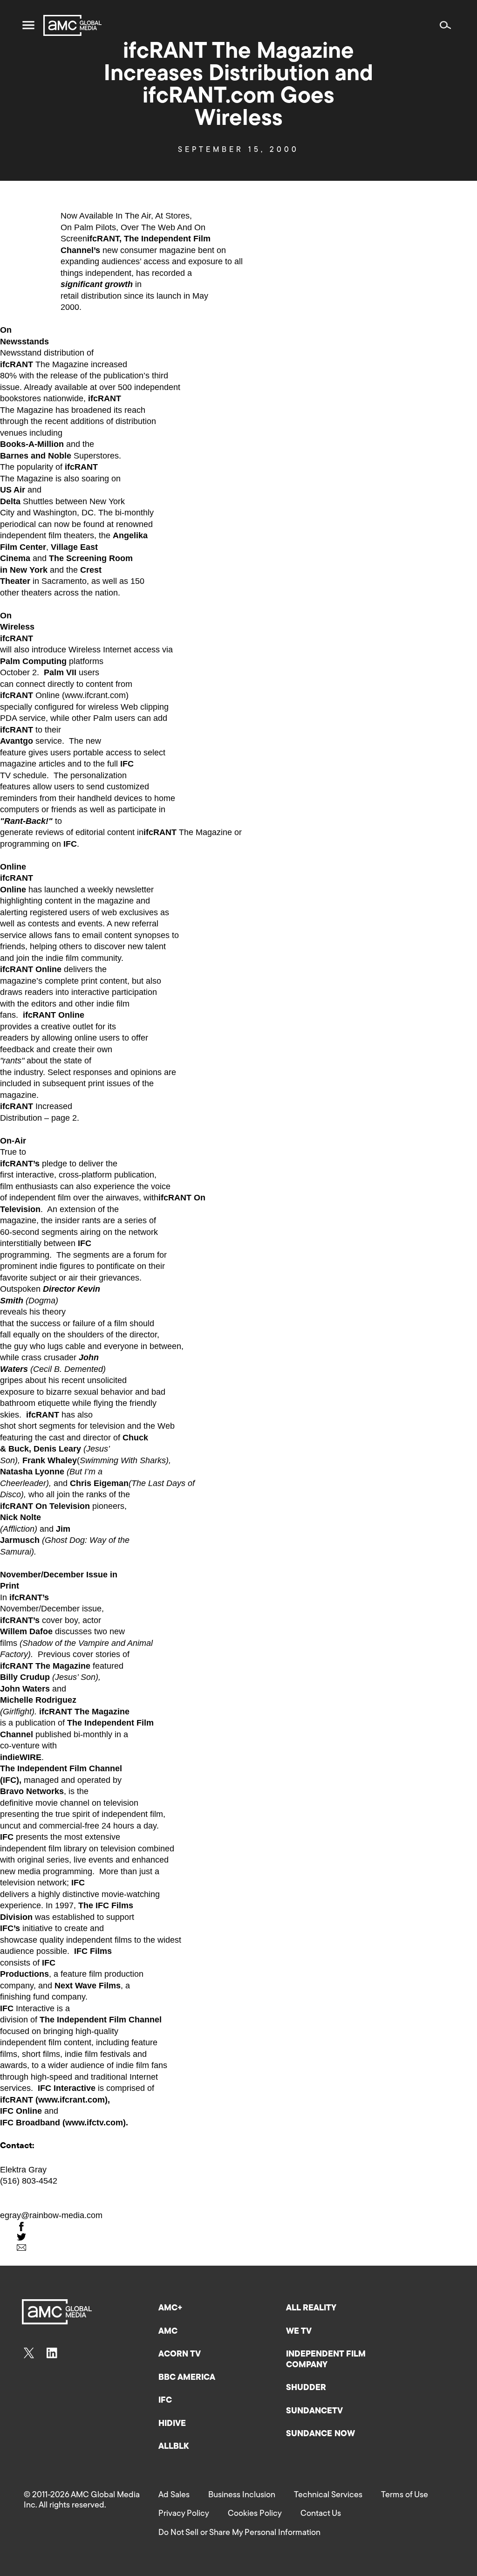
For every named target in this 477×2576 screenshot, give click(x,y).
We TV (299, 2332)
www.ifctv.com (94, 2123)
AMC (168, 2332)
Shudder (306, 2388)
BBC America (187, 2378)
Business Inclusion (242, 2495)
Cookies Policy (255, 2514)
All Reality (311, 2309)
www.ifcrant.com (95, 695)
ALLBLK (174, 2447)
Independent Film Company (326, 2360)
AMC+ (170, 2309)
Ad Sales (174, 2495)
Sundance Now (320, 2434)
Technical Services (328, 2495)
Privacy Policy (184, 2514)
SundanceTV (314, 2412)
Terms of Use (405, 2495)
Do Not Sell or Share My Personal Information (239, 2533)
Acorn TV (180, 2355)
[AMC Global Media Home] (72, 25)
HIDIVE (172, 2424)
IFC (165, 2401)
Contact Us (321, 2514)
